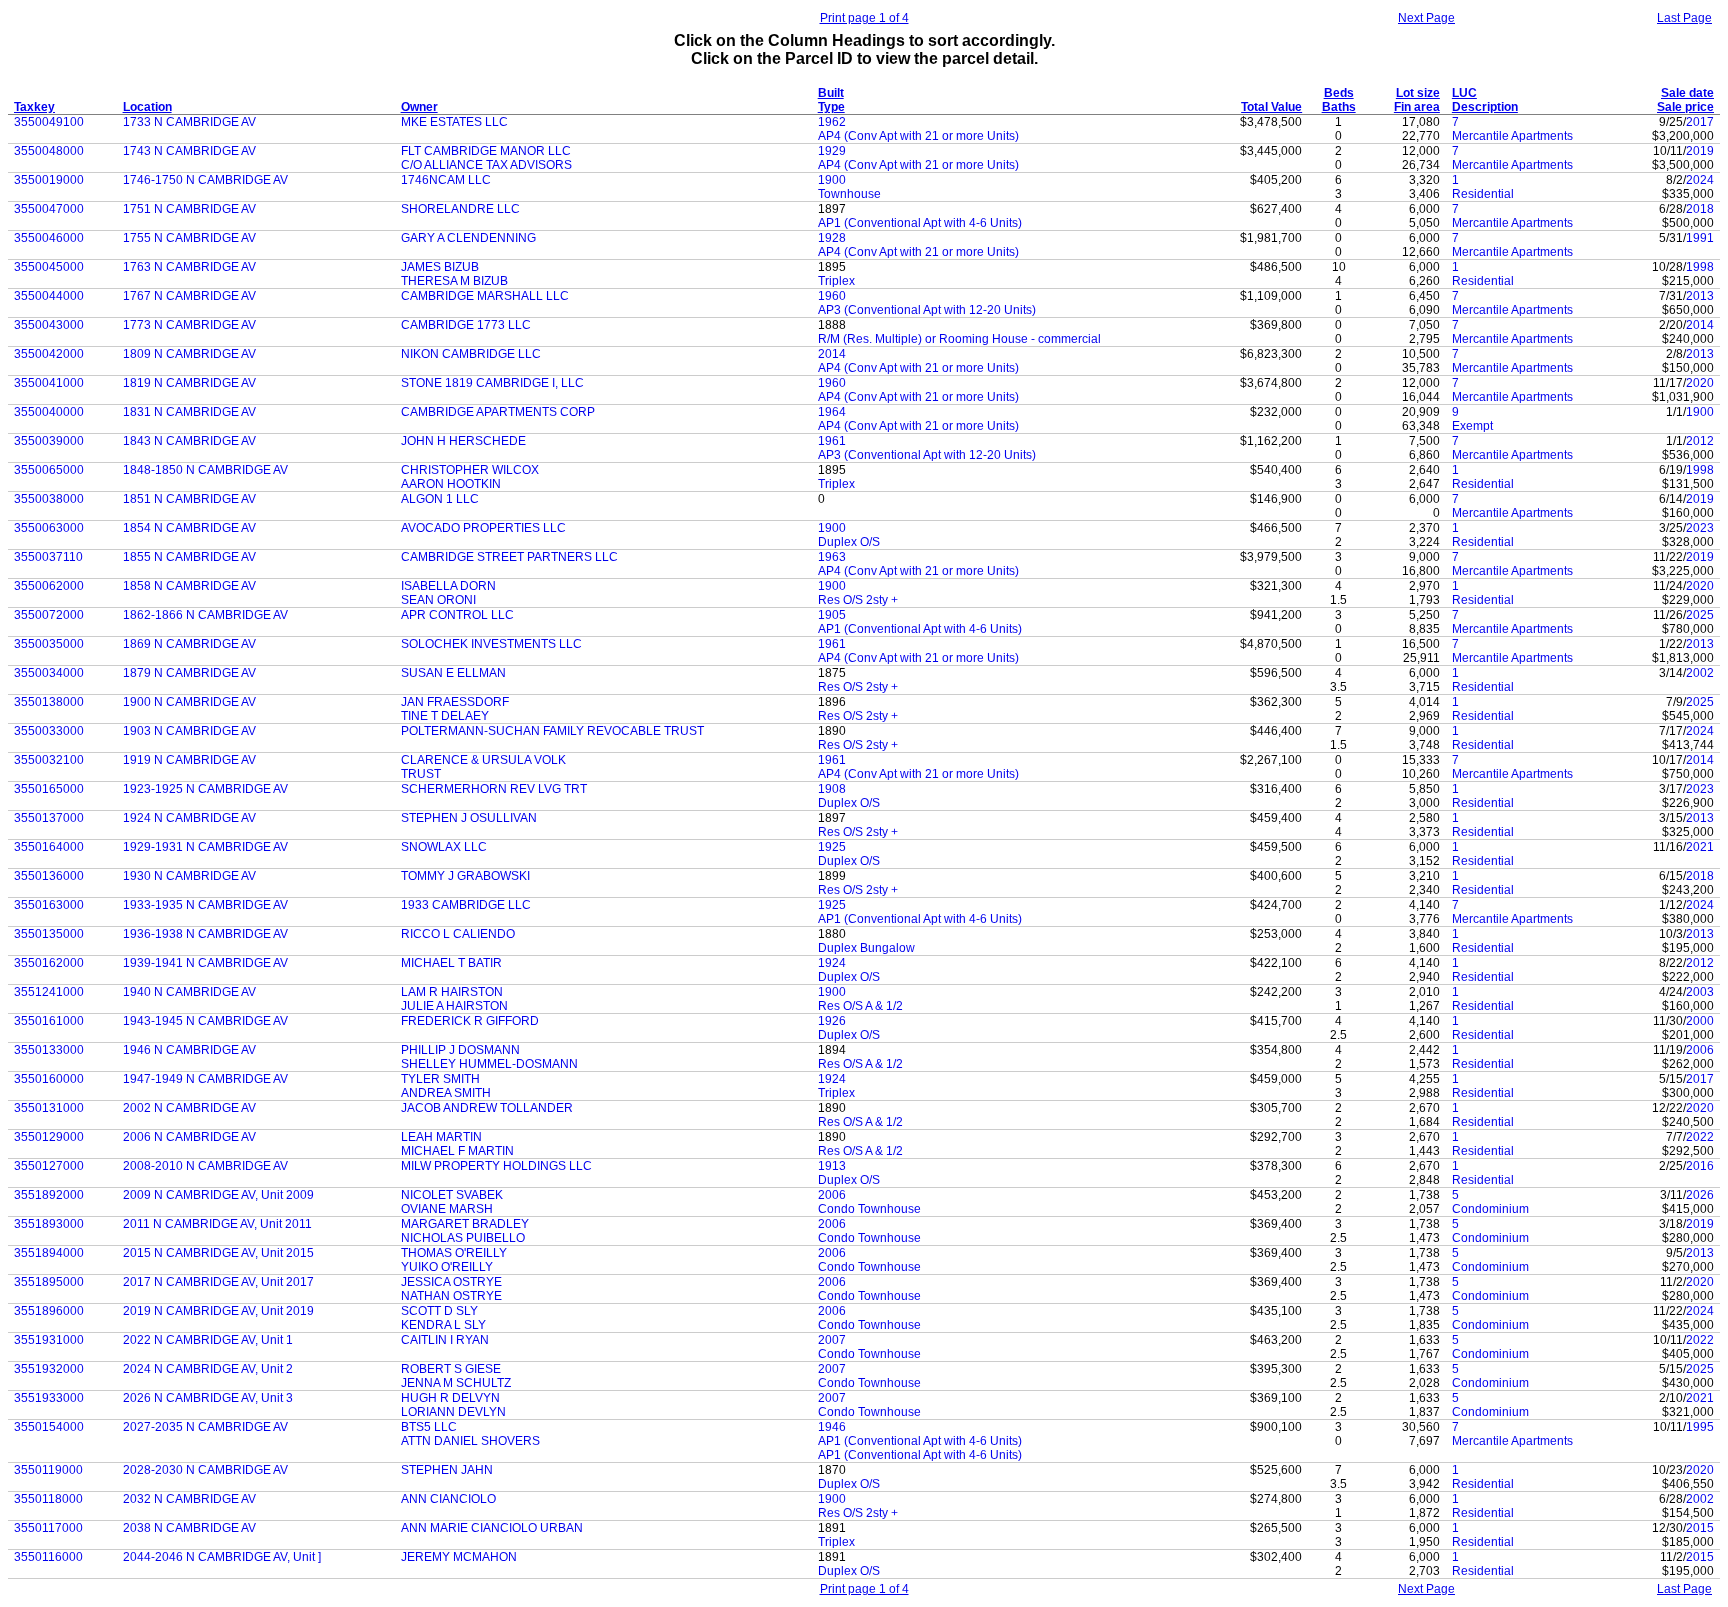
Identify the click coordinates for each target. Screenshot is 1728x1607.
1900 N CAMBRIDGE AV (189, 702)
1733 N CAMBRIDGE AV (189, 122)
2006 (1700, 1050)
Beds (1339, 93)
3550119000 (48, 1470)
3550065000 (49, 470)
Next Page (1426, 18)
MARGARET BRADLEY (465, 1224)
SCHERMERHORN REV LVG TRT (494, 789)
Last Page (1684, 18)
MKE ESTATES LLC (454, 122)
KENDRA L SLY (443, 1325)
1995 (1700, 1427)
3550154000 (49, 1427)
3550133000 (49, 1050)
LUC (1464, 93)
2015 (1700, 1528)
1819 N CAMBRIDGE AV (189, 383)
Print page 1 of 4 (864, 18)
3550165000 (49, 789)
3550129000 (49, 1137)
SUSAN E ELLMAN (453, 673)
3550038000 (49, 499)
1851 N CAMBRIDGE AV (189, 499)
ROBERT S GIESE (451, 1369)
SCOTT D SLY (439, 1311)
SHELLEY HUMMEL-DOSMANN (489, 1064)
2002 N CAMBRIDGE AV (189, 1108)
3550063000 (49, 528)
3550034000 (49, 673)
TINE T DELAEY (445, 716)
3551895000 (49, 1282)
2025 (1700, 615)
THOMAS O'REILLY (454, 1253)
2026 (1700, 1195)
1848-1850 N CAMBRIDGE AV (205, 470)
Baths (1339, 107)
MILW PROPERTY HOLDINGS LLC (496, 1166)
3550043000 (49, 325)
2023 (1700, 528)
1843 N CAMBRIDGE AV (189, 441)
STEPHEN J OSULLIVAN (469, 818)
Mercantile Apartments (1512, 136)
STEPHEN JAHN (447, 1470)
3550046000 (49, 238)
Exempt (1472, 426)
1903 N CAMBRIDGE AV (189, 731)
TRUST (421, 774)
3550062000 (49, 586)
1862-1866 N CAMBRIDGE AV (205, 615)
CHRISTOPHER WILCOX (470, 470)
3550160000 (49, 1079)
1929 (832, 151)
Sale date (1687, 93)
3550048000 (49, 151)
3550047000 (49, 209)
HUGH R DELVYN (450, 1398)
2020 (1700, 383)
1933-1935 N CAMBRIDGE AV (205, 905)
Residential (1483, 194)
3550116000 (48, 1557)
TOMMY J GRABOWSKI (465, 876)
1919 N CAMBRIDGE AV (189, 760)
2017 (1700, 122)
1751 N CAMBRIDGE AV (189, 209)
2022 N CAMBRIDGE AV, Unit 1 (208, 1340)
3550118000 (48, 1499)
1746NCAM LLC (446, 180)
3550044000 (49, 296)
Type (831, 107)
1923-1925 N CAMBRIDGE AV (205, 789)
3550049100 (49, 122)
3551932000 (49, 1369)
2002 (1700, 673)
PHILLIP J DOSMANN (460, 1050)
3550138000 (49, 702)
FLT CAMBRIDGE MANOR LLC (486, 151)
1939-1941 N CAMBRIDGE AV (205, 963)
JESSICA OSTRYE (451, 1282)
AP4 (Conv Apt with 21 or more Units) (918, 136)
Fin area (1417, 107)
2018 (1700, 209)
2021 (1700, 847)
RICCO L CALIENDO (458, 934)
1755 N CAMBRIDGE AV (189, 238)
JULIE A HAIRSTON (454, 1006)
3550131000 (49, 1108)
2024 (1700, 180)
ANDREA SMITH (446, 1093)
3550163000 (49, 905)
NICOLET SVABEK (452, 1195)
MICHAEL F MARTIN (457, 1151)
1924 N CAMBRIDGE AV (189, 818)
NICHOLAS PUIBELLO (463, 1238)
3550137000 (49, 818)
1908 (832, 789)
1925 (832, 847)
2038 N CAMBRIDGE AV (189, 1528)
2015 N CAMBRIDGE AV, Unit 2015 (218, 1253)
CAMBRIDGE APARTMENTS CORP (498, 412)
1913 (832, 1166)
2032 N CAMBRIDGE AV (189, 1499)
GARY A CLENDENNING (468, 238)
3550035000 (49, 644)
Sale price (1685, 107)
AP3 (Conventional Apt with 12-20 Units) (927, 310)
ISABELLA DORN (448, 586)
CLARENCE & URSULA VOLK (483, 760)
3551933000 (49, 1398)
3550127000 (49, 1166)
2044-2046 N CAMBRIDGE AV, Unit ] (222, 1557)
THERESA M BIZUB (454, 281)
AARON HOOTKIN (451, 484)
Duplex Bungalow (866, 948)
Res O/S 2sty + (858, 600)
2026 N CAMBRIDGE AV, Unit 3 (208, 1398)
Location (147, 107)
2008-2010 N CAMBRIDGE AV (205, 1166)
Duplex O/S (849, 542)
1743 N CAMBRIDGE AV (189, 151)
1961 (832, 441)
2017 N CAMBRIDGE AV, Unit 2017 (218, 1282)
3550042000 (49, 354)
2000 (1700, 1021)
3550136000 (49, 876)
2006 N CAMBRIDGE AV (189, 1137)
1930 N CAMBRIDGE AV (189, 876)
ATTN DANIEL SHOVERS (470, 1441)
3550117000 (48, 1528)
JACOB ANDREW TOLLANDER (487, 1108)
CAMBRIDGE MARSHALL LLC (485, 296)
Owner (419, 107)
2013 (1700, 296)
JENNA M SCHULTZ (456, 1383)
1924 (832, 963)
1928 (832, 238)
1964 (832, 412)
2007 (832, 1340)
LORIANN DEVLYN (453, 1412)
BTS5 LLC (429, 1427)
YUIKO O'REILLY (447, 1267)
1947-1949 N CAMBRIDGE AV (205, 1079)
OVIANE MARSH (447, 1209)
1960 (832, 296)
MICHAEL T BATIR (451, 963)
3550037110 (48, 557)
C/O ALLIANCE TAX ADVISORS (486, 165)
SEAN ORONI (438, 600)
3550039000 (49, 441)
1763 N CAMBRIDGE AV (189, 267)
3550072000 (49, 615)
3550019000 (49, 180)
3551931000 (49, 1340)
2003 (1700, 992)
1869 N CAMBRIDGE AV (189, 644)
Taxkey (34, 107)
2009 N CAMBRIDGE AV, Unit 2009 (218, 1195)
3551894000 (49, 1253)
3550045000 (49, 267)
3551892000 (49, 1195)
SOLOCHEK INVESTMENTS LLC (491, 644)
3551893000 (49, 1224)
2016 (1700, 1166)
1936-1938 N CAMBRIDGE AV (205, 934)
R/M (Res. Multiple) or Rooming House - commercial (959, 339)
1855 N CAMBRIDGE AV (189, 557)
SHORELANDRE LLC (460, 209)
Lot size (1418, 93)
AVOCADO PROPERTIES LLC (483, 528)
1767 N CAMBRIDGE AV (189, 296)
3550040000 (49, 412)
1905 (832, 615)
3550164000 (49, 847)
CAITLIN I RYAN (445, 1340)
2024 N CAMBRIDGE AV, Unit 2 (208, 1369)
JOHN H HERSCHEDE (463, 441)
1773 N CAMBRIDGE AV (189, 325)
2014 (1700, 325)
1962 (832, 122)
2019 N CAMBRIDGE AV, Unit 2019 (218, 1311)
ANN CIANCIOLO (448, 1499)
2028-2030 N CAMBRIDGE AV (205, 1470)
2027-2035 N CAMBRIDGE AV (205, 1427)
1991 (1700, 238)
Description (1485, 107)
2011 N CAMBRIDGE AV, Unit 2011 (217, 1224)
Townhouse (849, 194)
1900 (832, 180)
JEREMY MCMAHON (459, 1557)
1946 (832, 1427)
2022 (1700, 1137)
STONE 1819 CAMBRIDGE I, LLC (492, 383)
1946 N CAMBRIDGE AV (189, 1050)
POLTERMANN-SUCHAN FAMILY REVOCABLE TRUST (552, 731)
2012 (1700, 441)
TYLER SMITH (440, 1079)
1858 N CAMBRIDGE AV (189, 586)
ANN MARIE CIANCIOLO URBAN (492, 1528)
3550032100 (49, 760)
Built (831, 93)
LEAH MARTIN (441, 1137)
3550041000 (49, 383)
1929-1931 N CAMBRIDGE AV (205, 847)
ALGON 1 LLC (440, 499)
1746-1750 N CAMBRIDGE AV (205, 180)
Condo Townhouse (869, 1209)
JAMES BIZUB (440, 267)
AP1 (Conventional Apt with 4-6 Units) (920, 223)
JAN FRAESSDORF (455, 702)
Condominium (1490, 1209)
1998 (1700, 267)
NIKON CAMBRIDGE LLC (471, 354)
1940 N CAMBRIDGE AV (189, 992)
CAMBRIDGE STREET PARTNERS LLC (509, 557)
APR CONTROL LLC (457, 615)
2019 (1700, 151)
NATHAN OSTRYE (451, 1296)
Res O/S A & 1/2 (860, 1006)
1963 (832, 557)
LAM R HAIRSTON (452, 992)
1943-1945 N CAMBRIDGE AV (205, 1021)
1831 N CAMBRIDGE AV (189, 412)
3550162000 (49, 963)
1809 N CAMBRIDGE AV (189, 354)
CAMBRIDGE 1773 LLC (466, 325)
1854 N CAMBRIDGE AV (189, 528)
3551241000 (49, 992)
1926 (832, 1021)
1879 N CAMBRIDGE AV (189, 673)
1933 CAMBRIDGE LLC (466, 905)
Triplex (836, 281)
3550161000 (49, 1021)
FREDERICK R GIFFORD (470, 1021)
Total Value (1271, 107)
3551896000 (49, 1311)
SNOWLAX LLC (444, 847)
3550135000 (49, 934)
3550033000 (49, 731)
